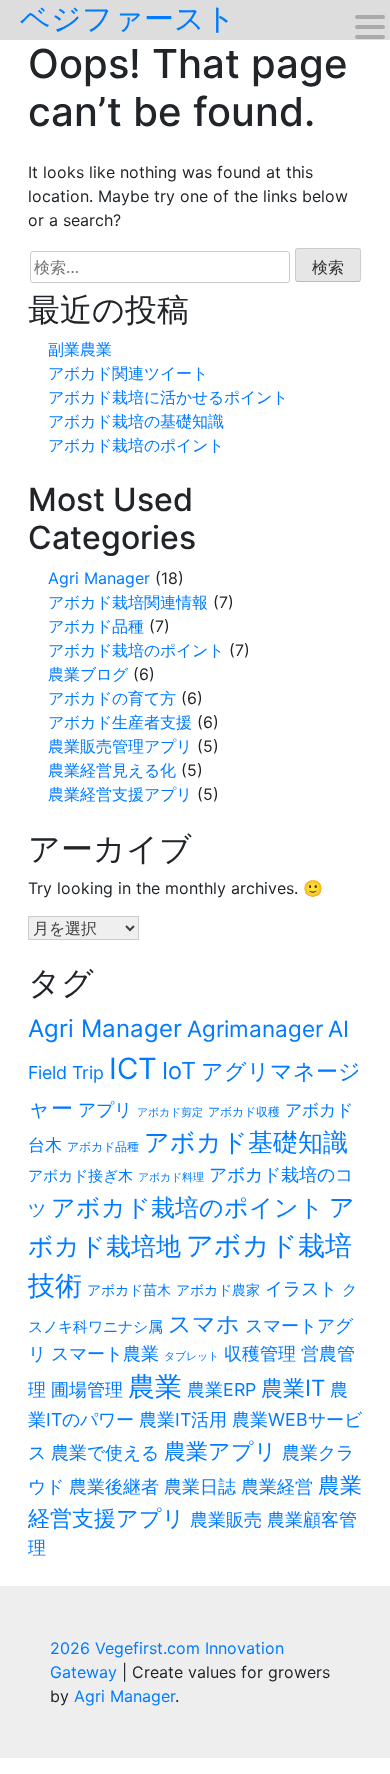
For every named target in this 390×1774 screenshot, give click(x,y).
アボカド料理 (171, 1177)
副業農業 (80, 349)
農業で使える (105, 1452)
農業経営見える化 (112, 770)
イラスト (301, 1288)
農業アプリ (220, 1450)
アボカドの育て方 (112, 698)
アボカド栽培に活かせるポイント (168, 397)
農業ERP (221, 1389)
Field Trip (66, 1072)
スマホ (204, 1323)
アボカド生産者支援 (120, 722)
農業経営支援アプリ (120, 794)
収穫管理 (260, 1353)
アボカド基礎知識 (246, 1142)
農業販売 (226, 1519)
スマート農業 (105, 1353)
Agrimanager (255, 1028)
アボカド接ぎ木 (80, 1175)
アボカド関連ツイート (128, 373)
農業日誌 (200, 1486)
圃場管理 (87, 1389)
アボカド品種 (96, 626)
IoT (179, 1070)
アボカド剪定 (170, 1112)
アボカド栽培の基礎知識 (136, 421)
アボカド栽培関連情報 (128, 602)
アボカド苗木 (129, 1290)
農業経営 (277, 1486)
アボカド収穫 (244, 1111)
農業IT (293, 1387)
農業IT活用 (183, 1419)
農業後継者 (114, 1486)
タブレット (191, 1356)
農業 (155, 1386)
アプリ (105, 1109)
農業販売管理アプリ (120, 746)
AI (338, 1028)
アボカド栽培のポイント (136, 445)
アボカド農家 (218, 1290)
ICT (133, 1068)
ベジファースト (128, 18)
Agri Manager (99, 578)
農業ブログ (88, 674)
